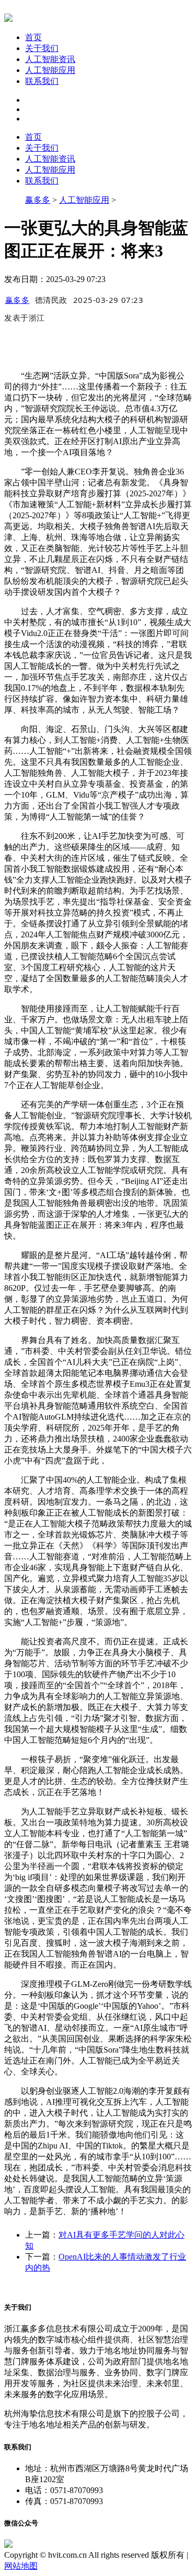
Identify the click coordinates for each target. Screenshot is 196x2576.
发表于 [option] (25, 318)
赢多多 (38, 200)
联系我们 (42, 81)
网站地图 (21, 2566)
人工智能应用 (50, 70)
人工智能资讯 (50, 59)
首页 (33, 37)
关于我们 (42, 48)
